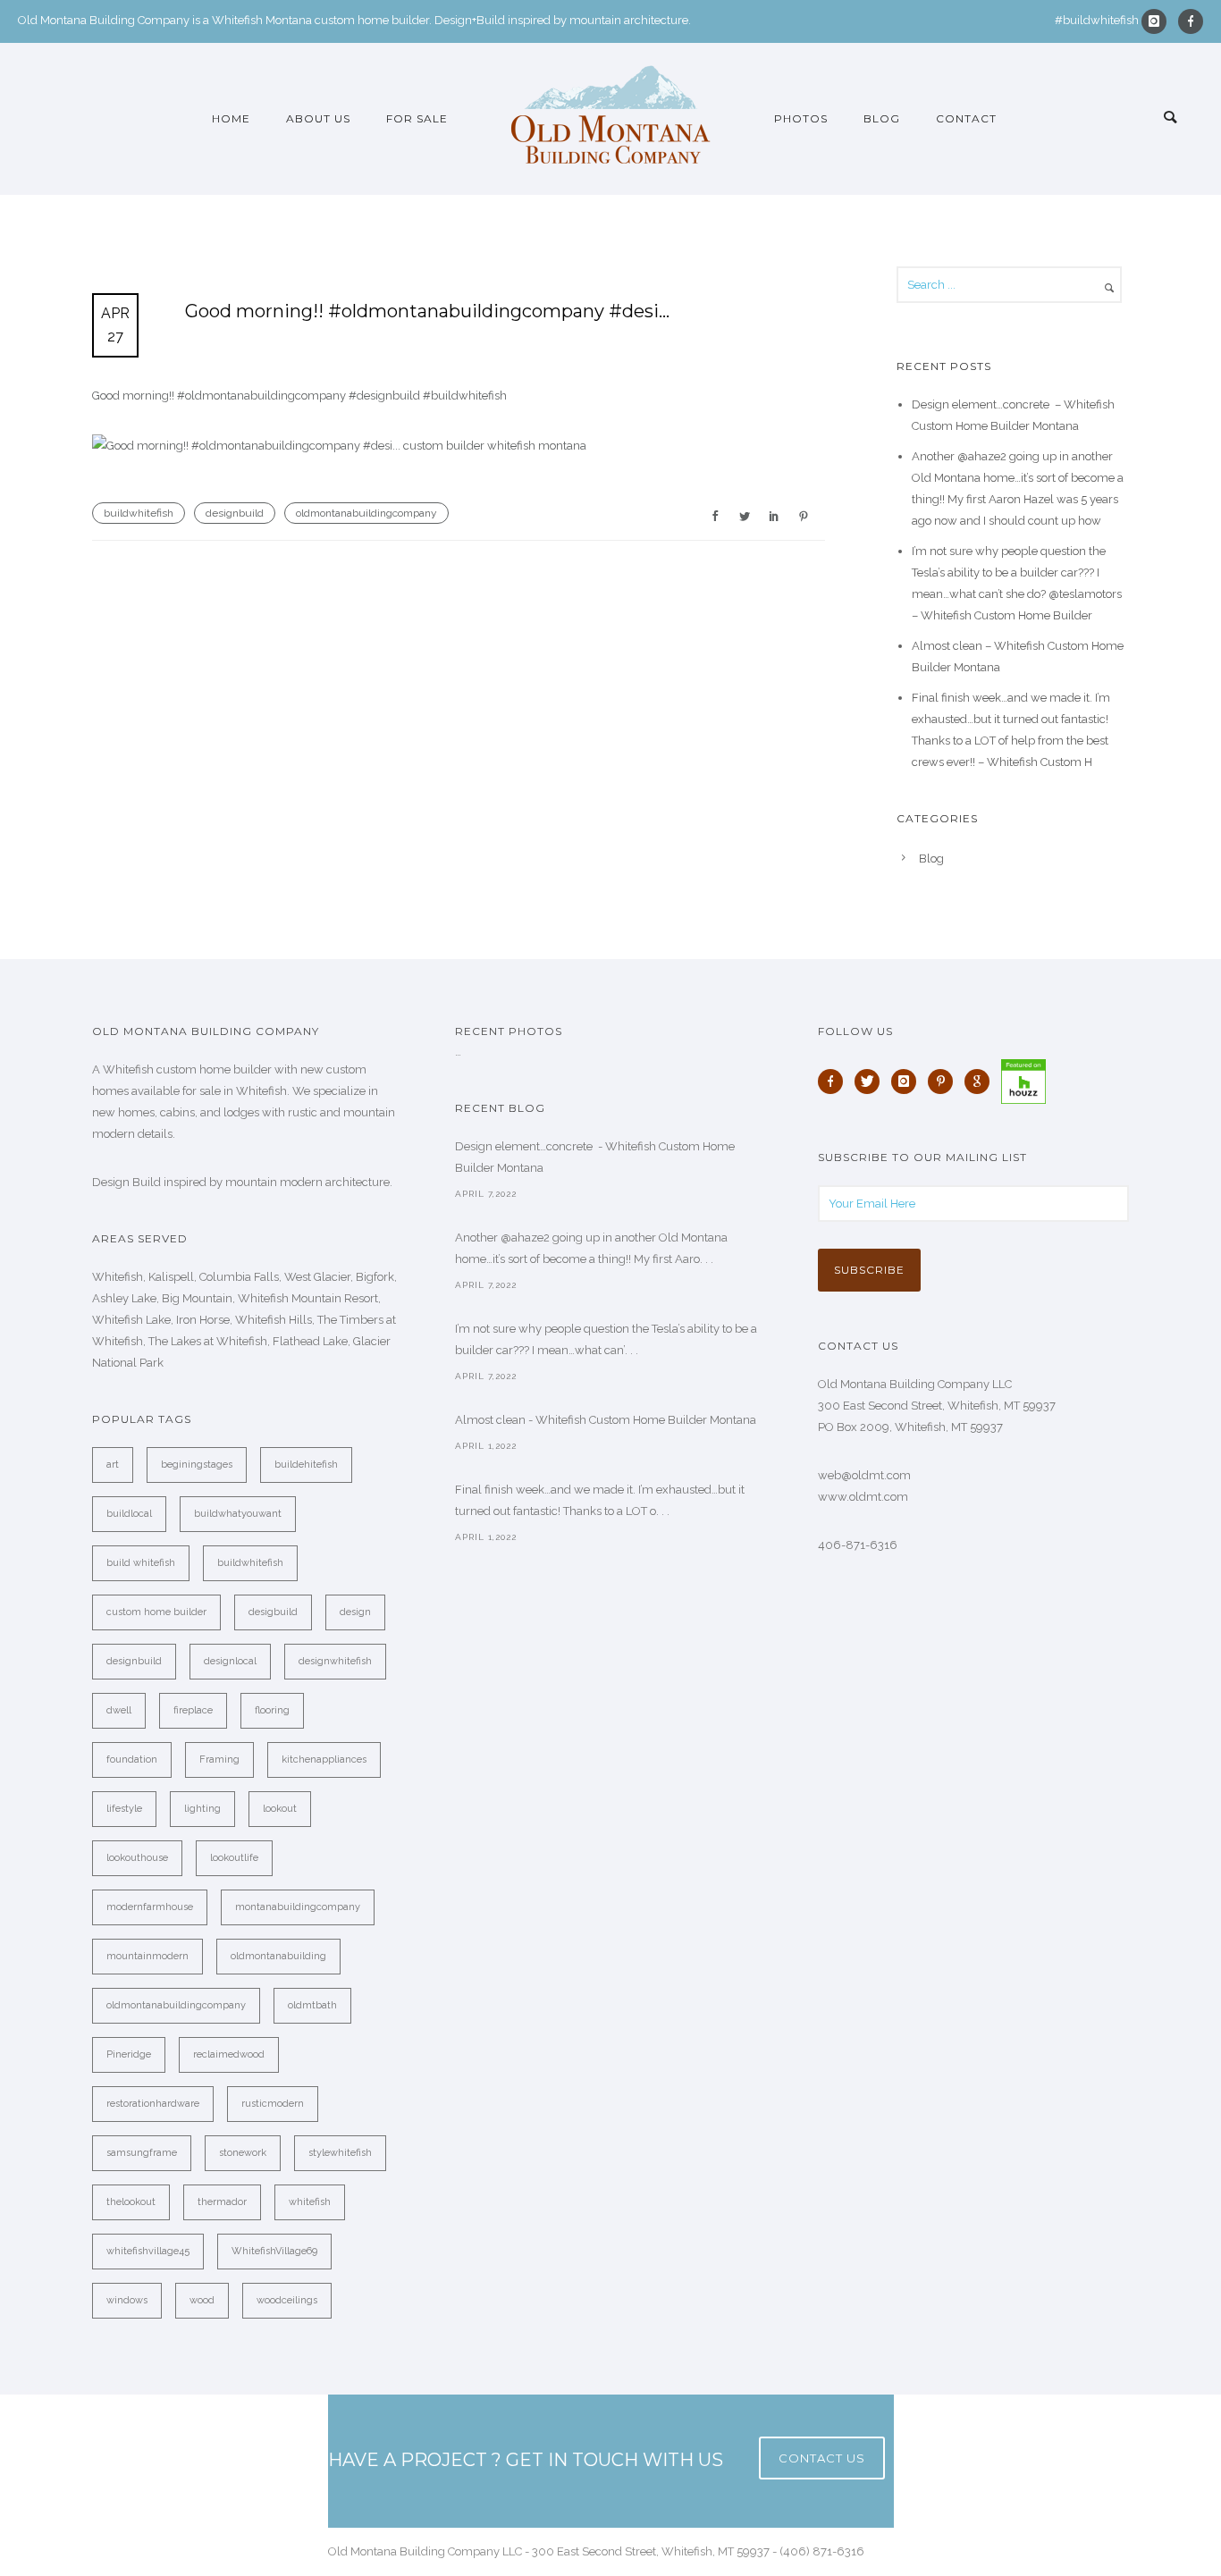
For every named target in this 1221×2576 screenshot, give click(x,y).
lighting (202, 1809)
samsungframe (142, 2153)
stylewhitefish (340, 2153)
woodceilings (287, 2300)
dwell (119, 1710)
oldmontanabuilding (278, 1956)
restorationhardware (153, 2104)
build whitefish (141, 1563)
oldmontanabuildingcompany (366, 513)
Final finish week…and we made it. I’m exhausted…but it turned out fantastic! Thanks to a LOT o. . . (600, 1500)
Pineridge (129, 2054)
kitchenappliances (324, 1759)
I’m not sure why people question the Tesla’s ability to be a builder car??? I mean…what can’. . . (606, 1339)
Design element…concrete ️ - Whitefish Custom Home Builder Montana (595, 1157)
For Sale (417, 118)
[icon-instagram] (1158, 21)
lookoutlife (234, 1858)
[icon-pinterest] (945, 1082)
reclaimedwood (229, 2054)
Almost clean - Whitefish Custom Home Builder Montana (606, 1420)
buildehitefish (306, 1465)
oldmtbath (312, 2005)
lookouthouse (137, 1858)
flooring (272, 1710)
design (355, 1612)
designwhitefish (335, 1661)
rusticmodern (273, 2104)
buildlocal (129, 1514)
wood (202, 2300)
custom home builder (156, 1612)
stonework (243, 2153)
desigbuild (273, 1612)
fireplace (193, 1710)
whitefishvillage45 (148, 2251)
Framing (219, 1759)
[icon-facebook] (1191, 21)
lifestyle (124, 1809)
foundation (132, 1759)
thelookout (131, 2202)
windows (127, 2300)
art (113, 1465)
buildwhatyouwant (238, 1514)
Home (231, 118)
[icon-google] (981, 1082)
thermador (222, 2202)
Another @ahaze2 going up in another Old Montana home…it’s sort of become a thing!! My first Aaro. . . (591, 1248)
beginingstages (197, 1465)
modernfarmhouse (150, 1907)
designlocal (230, 1661)
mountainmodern (147, 1956)
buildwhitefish (139, 513)
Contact (966, 118)
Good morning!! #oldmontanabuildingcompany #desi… (427, 311)
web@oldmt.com (864, 1475)
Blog (882, 118)
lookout (280, 1809)
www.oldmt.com (863, 1497)
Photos (801, 118)
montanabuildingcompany (298, 1907)
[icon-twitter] (872, 1082)
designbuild (235, 513)
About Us (318, 118)
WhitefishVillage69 (274, 2251)
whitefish (310, 2202)
